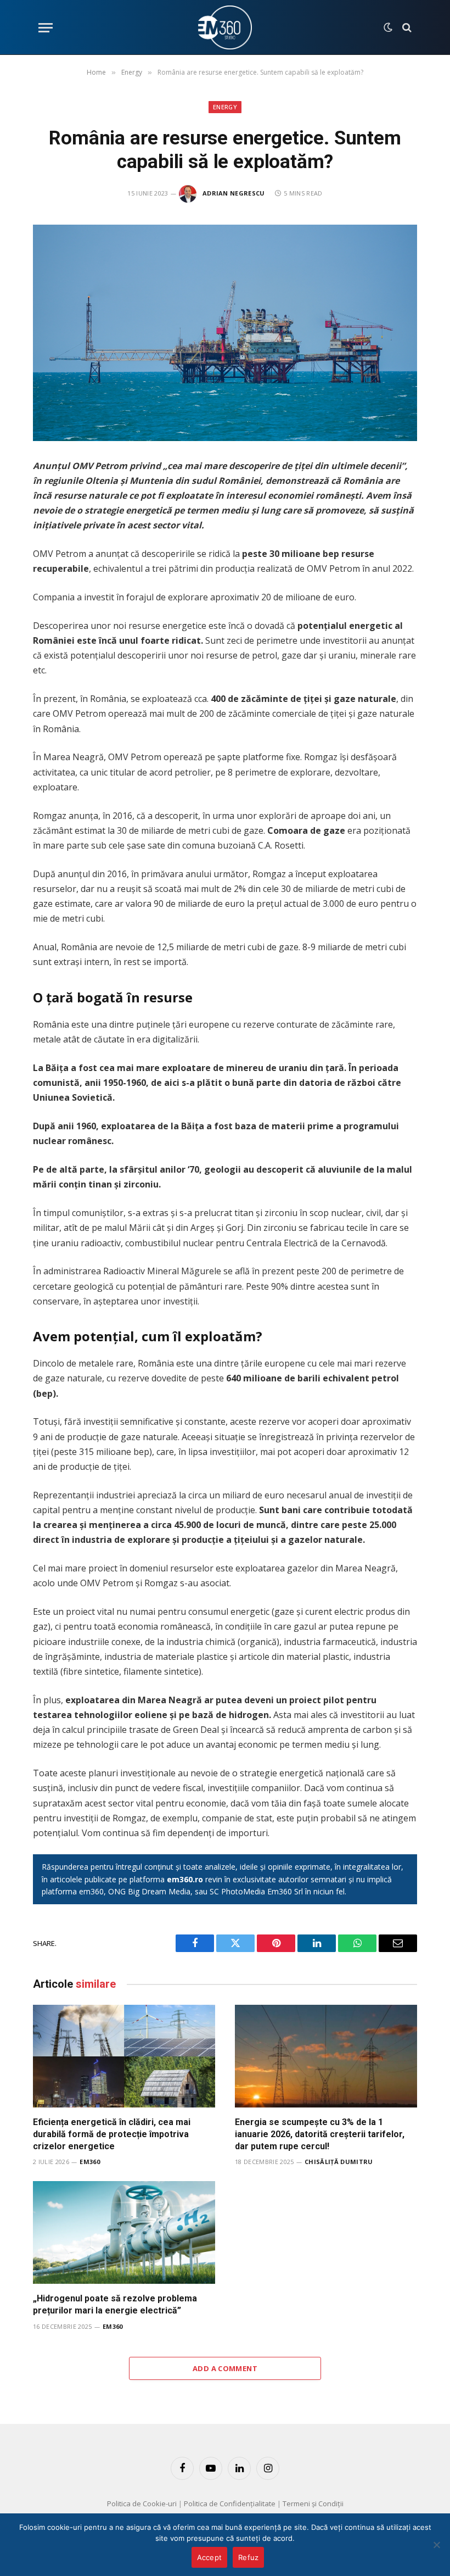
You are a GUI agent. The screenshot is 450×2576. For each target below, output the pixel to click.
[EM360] (225, 27)
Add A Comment (225, 2368)
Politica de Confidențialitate (230, 2503)
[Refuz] (436, 2545)
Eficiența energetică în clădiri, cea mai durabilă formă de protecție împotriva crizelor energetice (112, 2134)
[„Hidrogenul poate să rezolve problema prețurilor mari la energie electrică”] (124, 2232)
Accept (210, 2557)
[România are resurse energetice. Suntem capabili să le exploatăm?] (225, 333)
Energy (225, 107)
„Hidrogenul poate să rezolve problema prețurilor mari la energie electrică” (115, 2304)
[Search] (406, 28)
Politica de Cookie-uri (142, 2503)
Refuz (248, 2557)
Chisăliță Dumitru (339, 2162)
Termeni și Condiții (313, 2503)
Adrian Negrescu (234, 193)
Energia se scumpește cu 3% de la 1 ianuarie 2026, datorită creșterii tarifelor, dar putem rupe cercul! (320, 2134)
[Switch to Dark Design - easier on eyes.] (388, 27)
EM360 (90, 2162)
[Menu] (46, 28)
